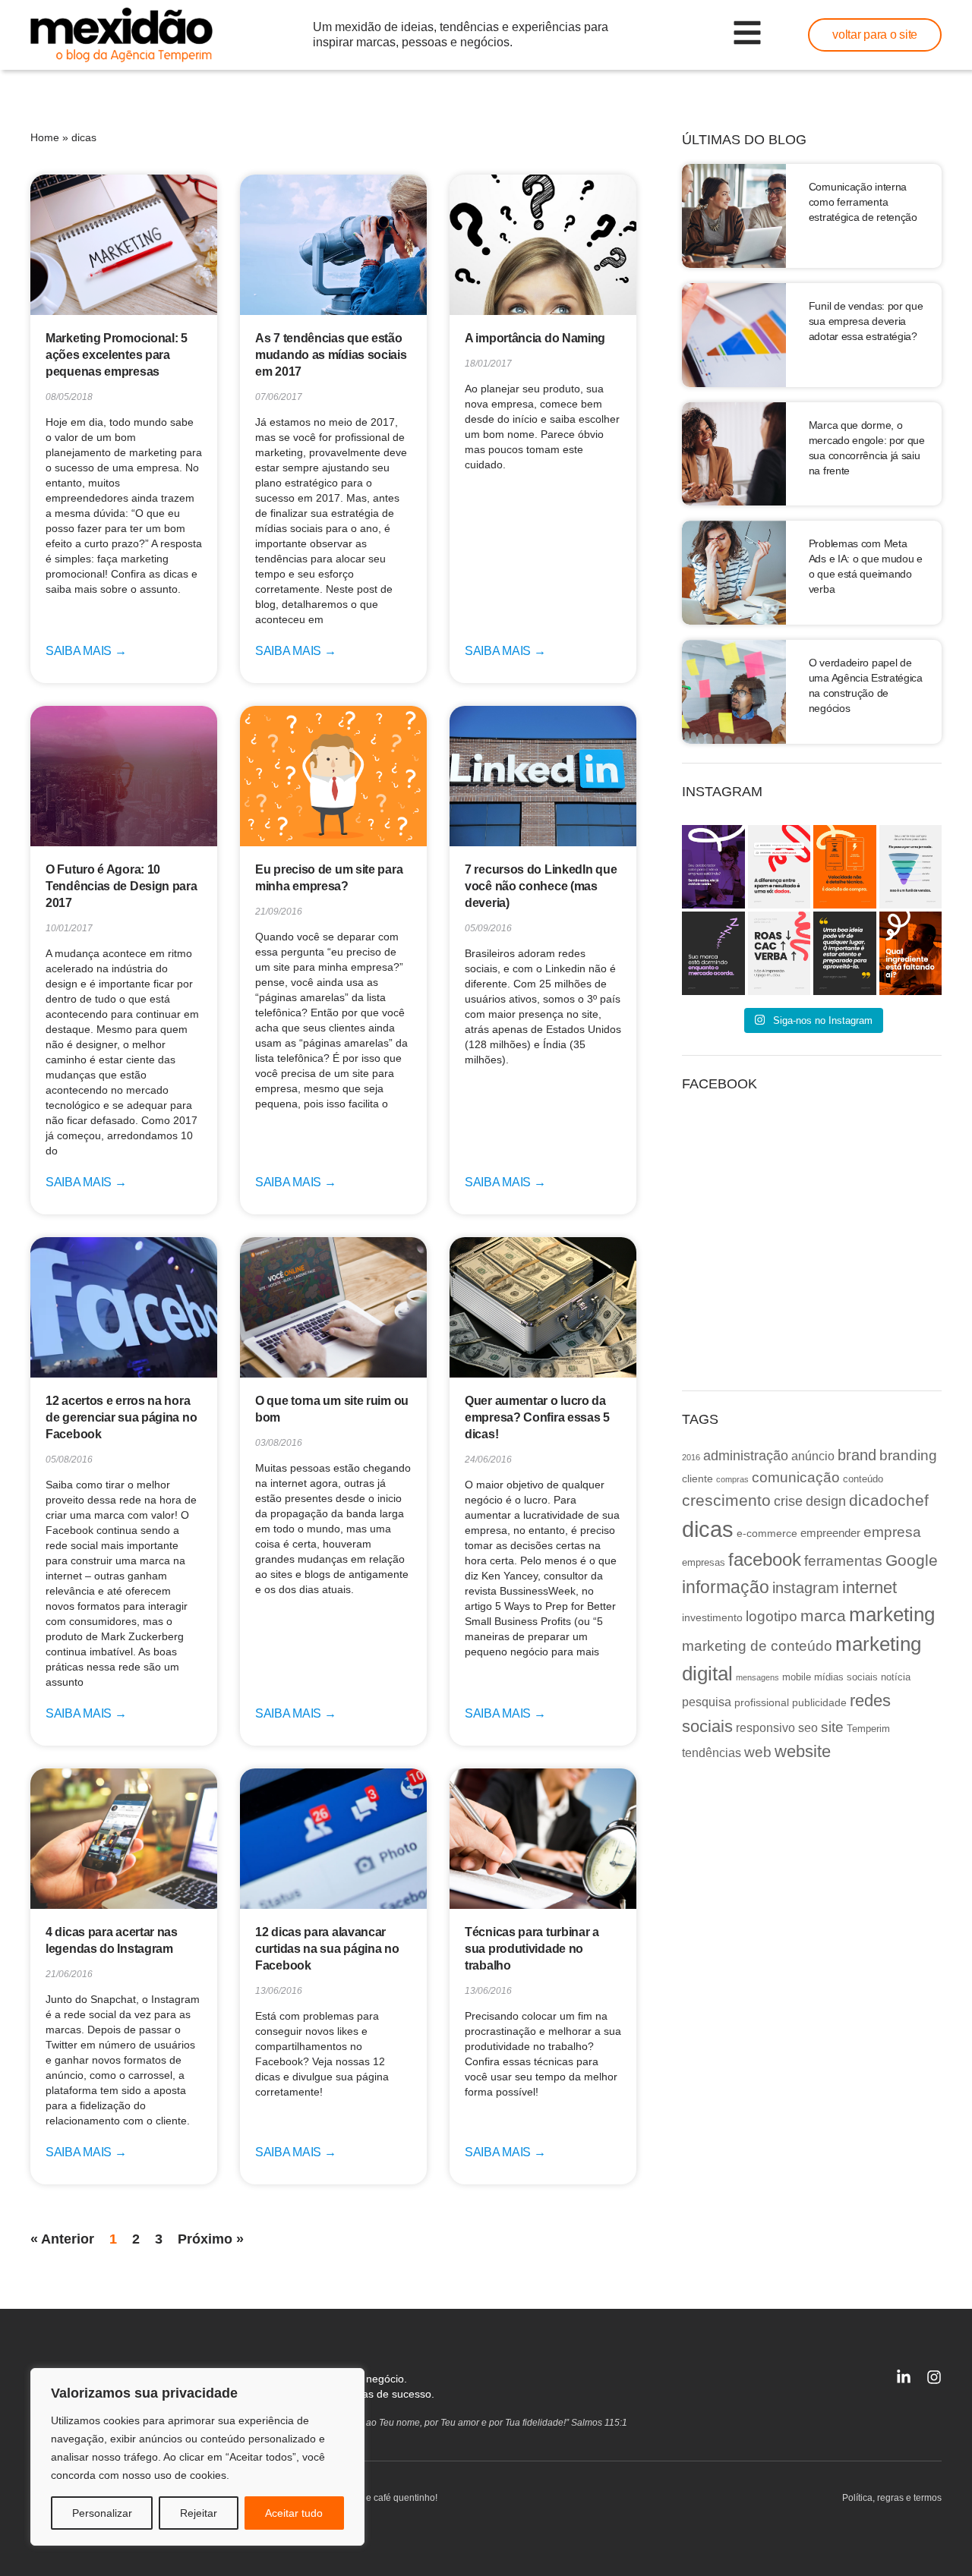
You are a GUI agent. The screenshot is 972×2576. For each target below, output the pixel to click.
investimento (712, 1617)
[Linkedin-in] (904, 2377)
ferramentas (843, 1561)
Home (45, 137)
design (826, 1501)
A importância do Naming (535, 338)
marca (823, 1616)
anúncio (813, 1456)
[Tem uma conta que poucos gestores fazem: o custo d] (713, 953)
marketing (892, 1614)
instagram (806, 1588)
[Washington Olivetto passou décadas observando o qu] (845, 953)
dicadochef (889, 1500)
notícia (896, 1677)
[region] (197, 2457)
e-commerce (767, 1533)
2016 (691, 1457)
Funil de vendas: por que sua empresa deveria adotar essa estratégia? (866, 321)
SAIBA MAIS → (86, 651)
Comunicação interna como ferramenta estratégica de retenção (863, 202)
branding (908, 1455)
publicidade (819, 1702)
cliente (697, 1479)
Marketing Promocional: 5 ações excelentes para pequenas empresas (117, 355)
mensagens (757, 1677)
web (758, 1752)
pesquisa (707, 1702)
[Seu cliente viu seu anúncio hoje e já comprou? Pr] (911, 867)
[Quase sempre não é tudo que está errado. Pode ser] (911, 953)
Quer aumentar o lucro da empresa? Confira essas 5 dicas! (537, 1417)
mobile (797, 1677)
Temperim (868, 1729)
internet (869, 1587)
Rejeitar (199, 2513)
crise (788, 1501)
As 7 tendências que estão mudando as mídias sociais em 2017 (331, 355)
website (803, 1751)
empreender (830, 1533)
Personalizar (102, 2513)
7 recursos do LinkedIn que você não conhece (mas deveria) (541, 886)
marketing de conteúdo (757, 1646)
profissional (762, 1702)
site (832, 1727)
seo (808, 1727)
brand (857, 1455)
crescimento (726, 1500)
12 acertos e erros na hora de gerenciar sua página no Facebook (121, 1417)
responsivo (765, 1727)
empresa (892, 1532)
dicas (708, 1529)
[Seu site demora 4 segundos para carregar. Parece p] (845, 867)
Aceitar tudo (294, 2513)
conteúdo (863, 1479)
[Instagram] (934, 2377)
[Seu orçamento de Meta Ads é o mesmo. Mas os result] (779, 953)
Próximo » (211, 2239)
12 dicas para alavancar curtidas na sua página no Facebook (327, 1949)
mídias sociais (846, 1677)
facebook (765, 1559)
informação (726, 1587)
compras (732, 1479)
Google (912, 1560)
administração (746, 1456)
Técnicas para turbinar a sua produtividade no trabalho (532, 1949)
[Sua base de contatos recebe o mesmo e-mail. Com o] (779, 867)
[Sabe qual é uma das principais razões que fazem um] (713, 867)
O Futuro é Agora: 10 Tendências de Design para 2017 (121, 886)
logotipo (772, 1616)
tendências (712, 1752)
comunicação (796, 1477)
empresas (704, 1563)
